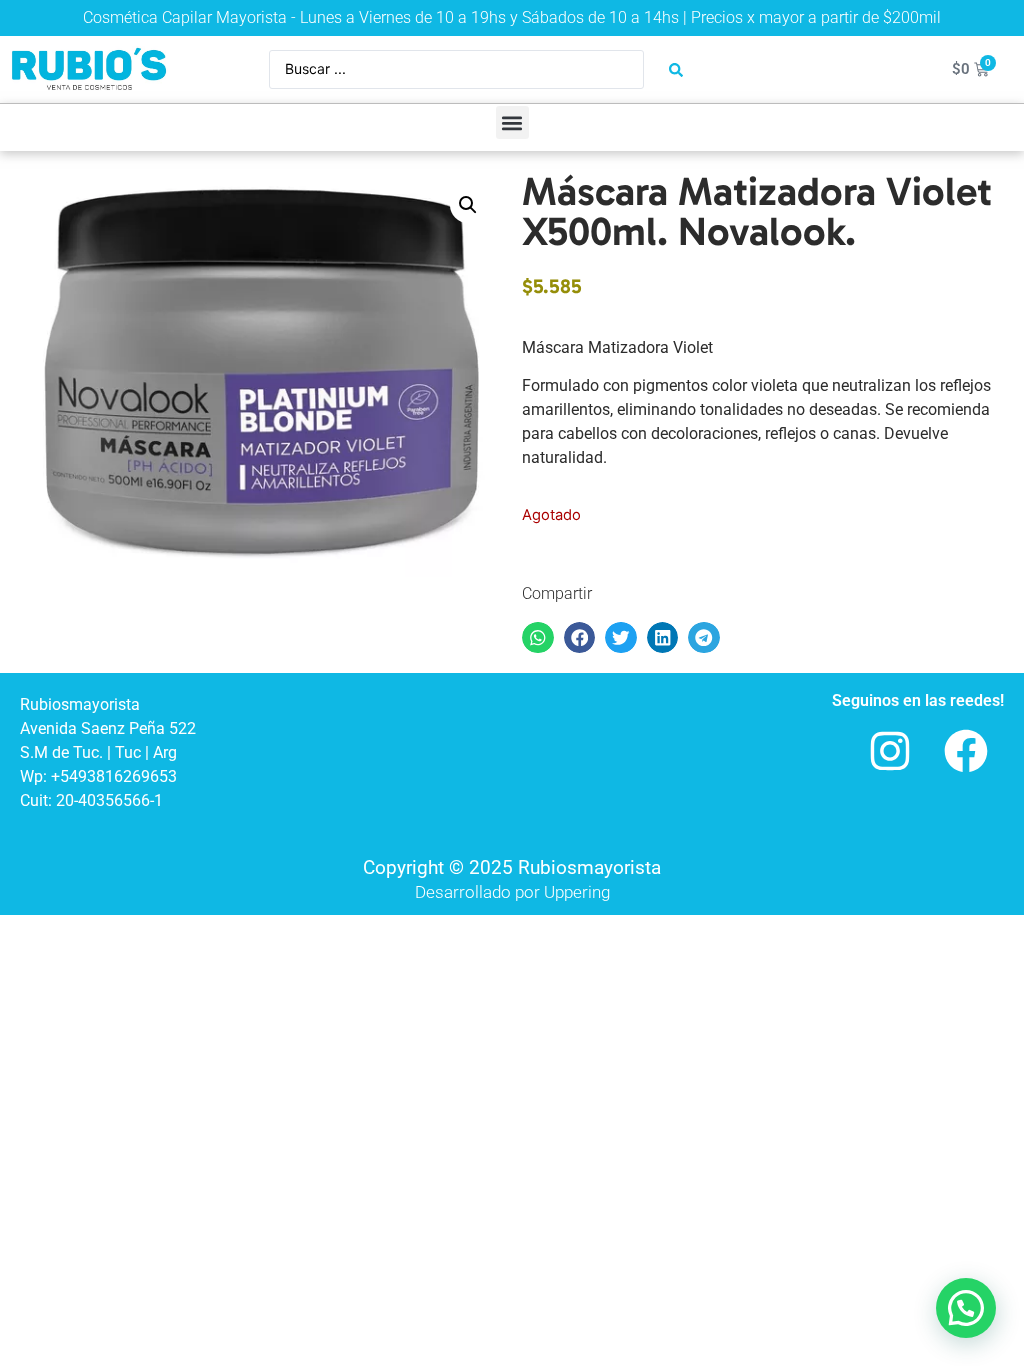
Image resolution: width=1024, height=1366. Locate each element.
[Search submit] (676, 70)
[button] (512, 122)
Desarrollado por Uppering (512, 892)
